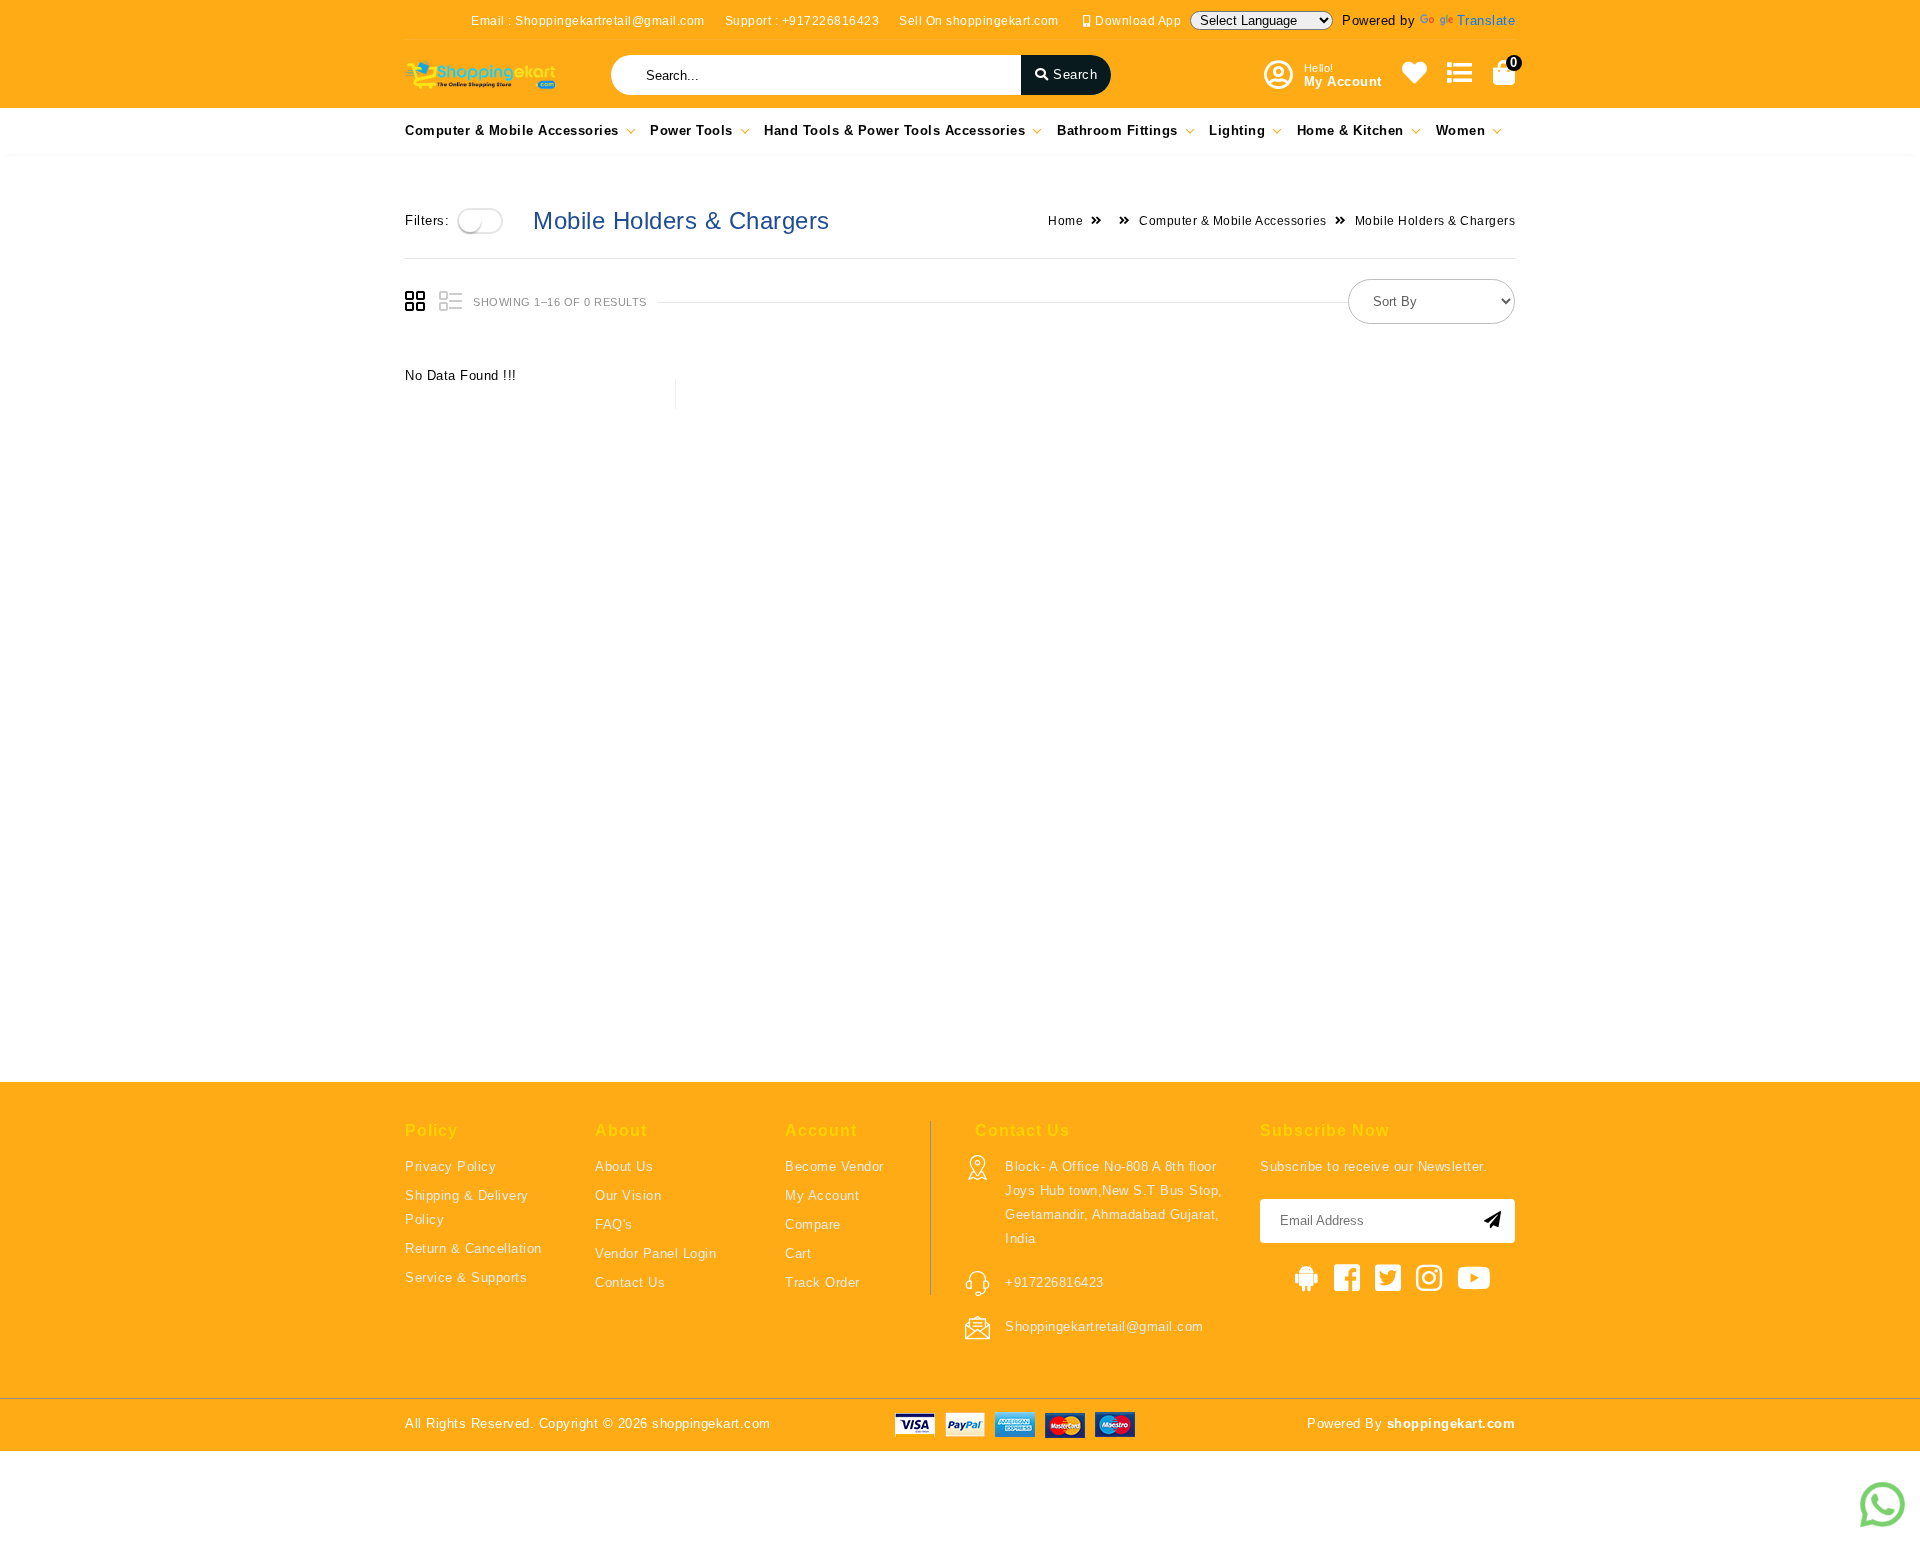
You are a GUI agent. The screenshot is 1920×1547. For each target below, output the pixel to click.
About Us (624, 1166)
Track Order (822, 1282)
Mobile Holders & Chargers (1435, 221)
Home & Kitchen (1350, 130)
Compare (813, 1224)
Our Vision (628, 1195)
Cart (798, 1253)
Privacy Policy (450, 1166)
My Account (822, 1195)
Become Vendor (834, 1166)
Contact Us (630, 1282)
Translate (1486, 20)
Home (1065, 221)
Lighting (1237, 130)
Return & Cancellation (473, 1248)
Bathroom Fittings (1117, 130)
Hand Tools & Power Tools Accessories (894, 130)
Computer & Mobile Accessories (512, 130)
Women (1461, 130)
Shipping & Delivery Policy (467, 1207)
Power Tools (691, 130)
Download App (1136, 21)
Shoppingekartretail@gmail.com (1104, 1326)
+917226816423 (1054, 1282)
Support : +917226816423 (802, 21)
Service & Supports (466, 1277)
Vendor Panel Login (655, 1253)
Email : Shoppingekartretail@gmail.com (588, 21)
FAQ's (614, 1224)
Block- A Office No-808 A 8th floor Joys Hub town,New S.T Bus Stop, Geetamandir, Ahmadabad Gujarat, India (1114, 1202)
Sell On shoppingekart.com (979, 21)
